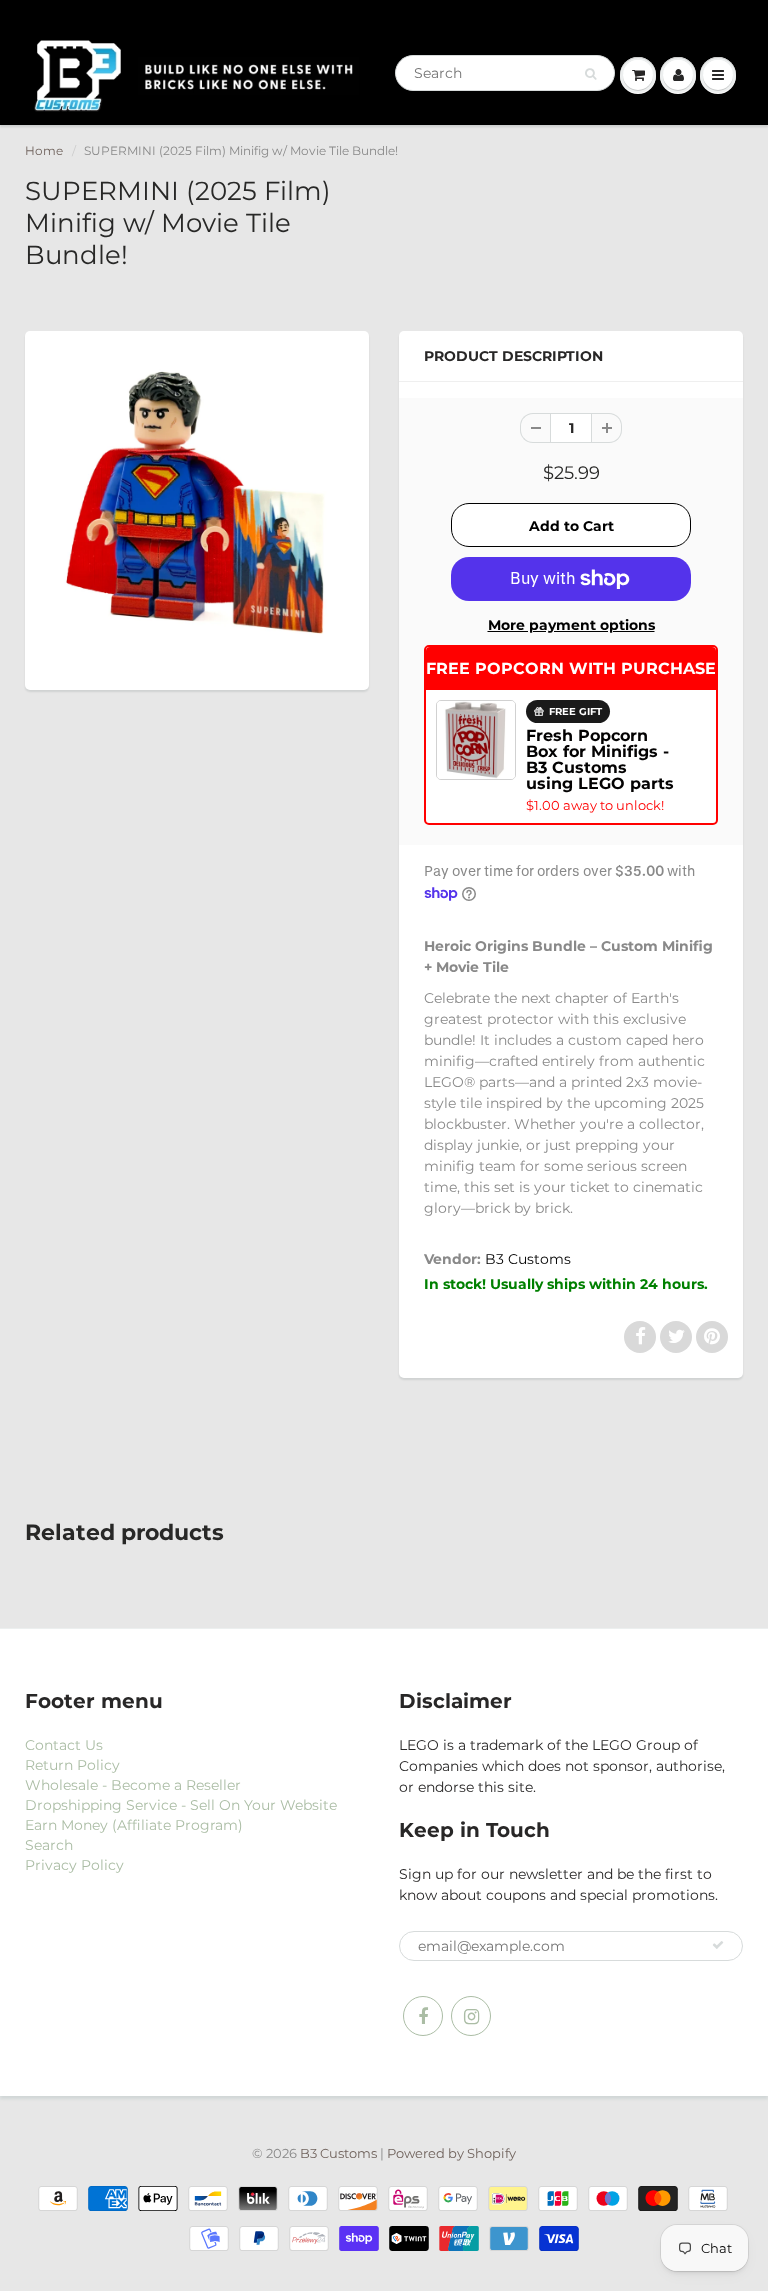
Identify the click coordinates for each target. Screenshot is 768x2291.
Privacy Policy (74, 1865)
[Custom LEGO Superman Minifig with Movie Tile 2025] (197, 508)
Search (49, 1845)
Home (44, 150)
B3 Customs (528, 1259)
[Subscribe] (718, 1945)
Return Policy (72, 1765)
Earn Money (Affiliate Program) (134, 1825)
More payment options (571, 625)
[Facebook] (423, 2016)
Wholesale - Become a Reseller (133, 1785)
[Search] (590, 74)
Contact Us (64, 1745)
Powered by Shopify (451, 2153)
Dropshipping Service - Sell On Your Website (181, 1805)
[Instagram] (471, 2016)
